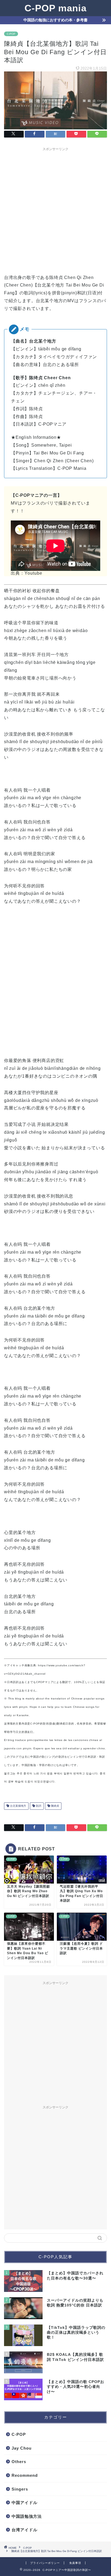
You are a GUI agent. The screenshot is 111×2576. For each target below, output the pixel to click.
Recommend (25, 2475)
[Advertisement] (55, 209)
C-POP (11, 34)
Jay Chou (22, 2448)
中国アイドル (25, 2503)
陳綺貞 (55, 1806)
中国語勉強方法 (27, 2516)
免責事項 (75, 2563)
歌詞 (38, 1806)
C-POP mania (55, 8)
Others (19, 2462)
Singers (20, 2489)
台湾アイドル (25, 2530)
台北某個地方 (18, 1806)
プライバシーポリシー (45, 2563)
